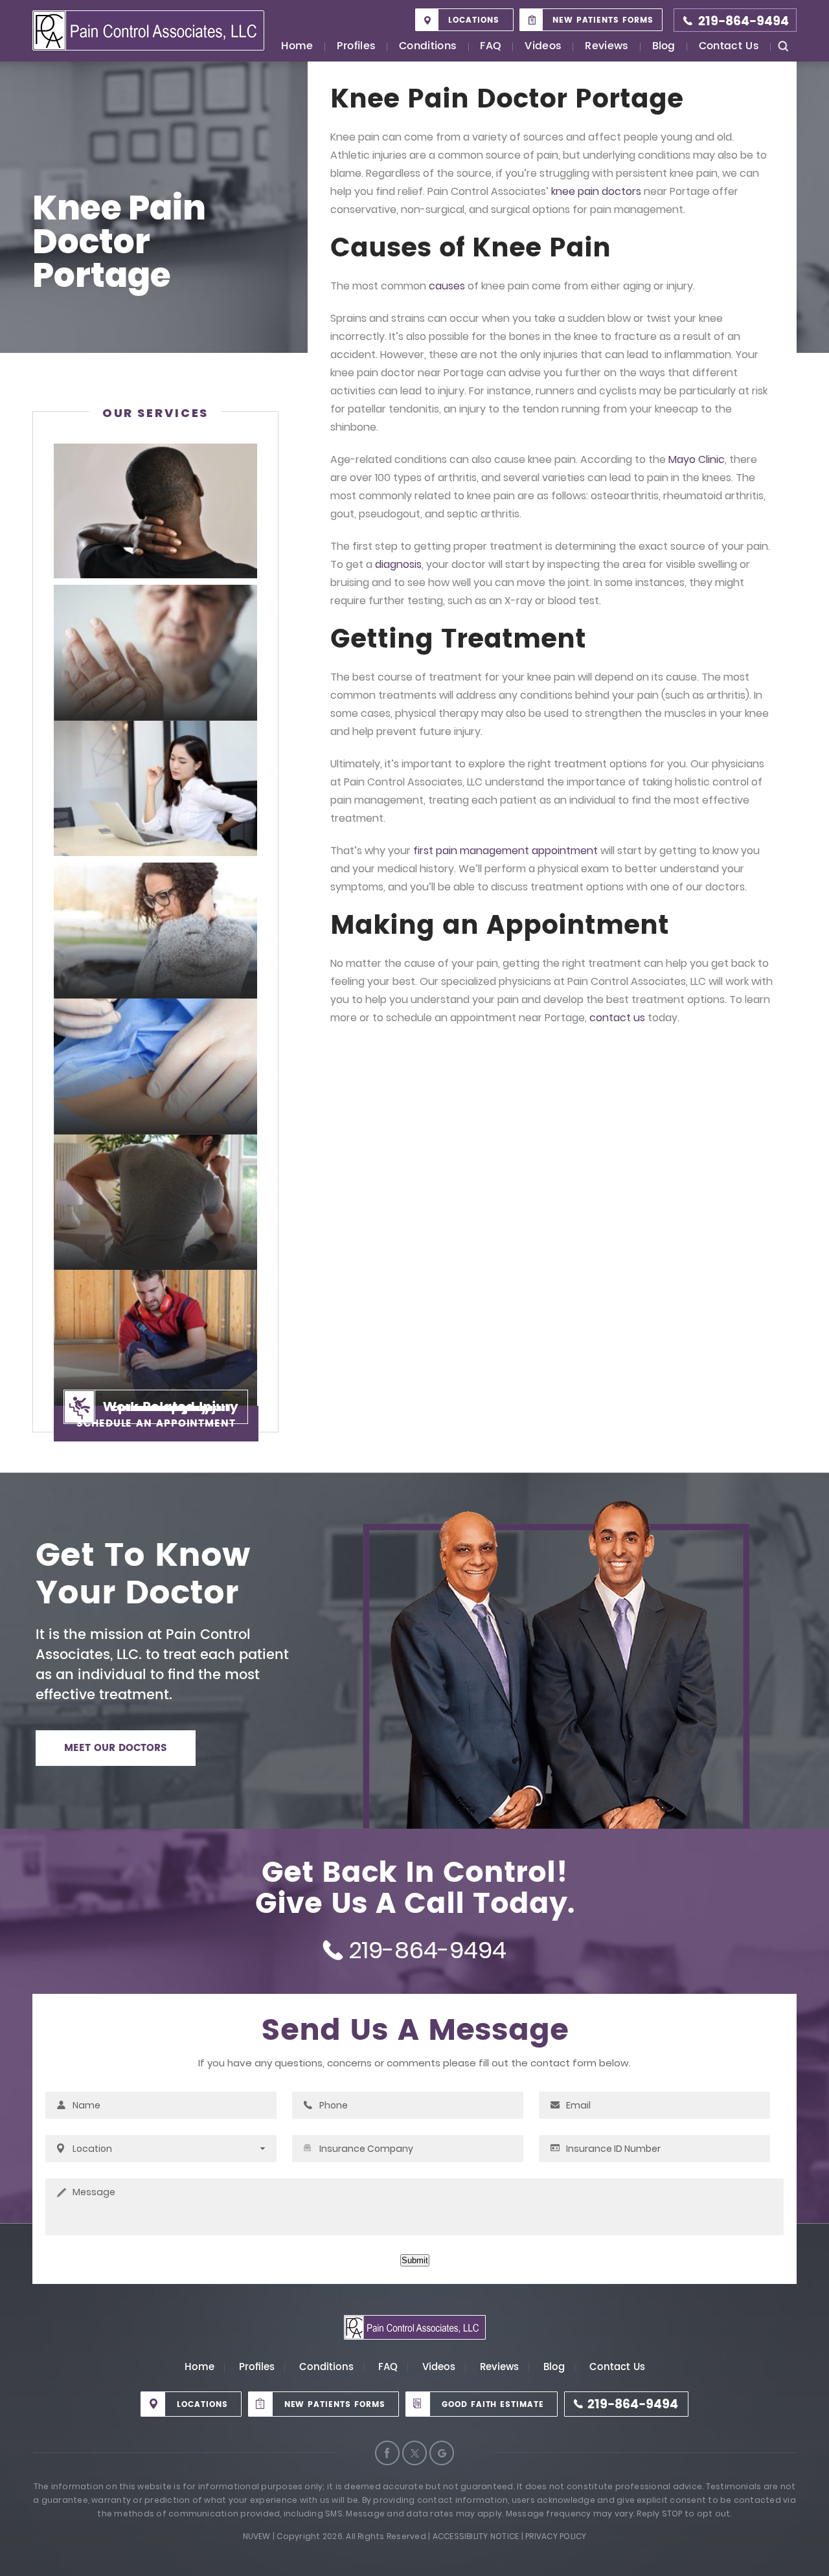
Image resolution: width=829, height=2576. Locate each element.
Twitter (414, 2453)
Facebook (387, 2453)
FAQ (491, 47)
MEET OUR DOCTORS (116, 1748)
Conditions (428, 47)
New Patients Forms (603, 20)
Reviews (607, 47)
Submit (415, 2260)
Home (297, 47)
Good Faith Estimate (493, 2405)
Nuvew (257, 2536)
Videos (543, 47)
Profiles (357, 47)
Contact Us (729, 47)
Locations (474, 20)
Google (442, 2453)
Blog (664, 47)
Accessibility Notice (476, 2536)
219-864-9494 (744, 22)
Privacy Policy (556, 2536)
